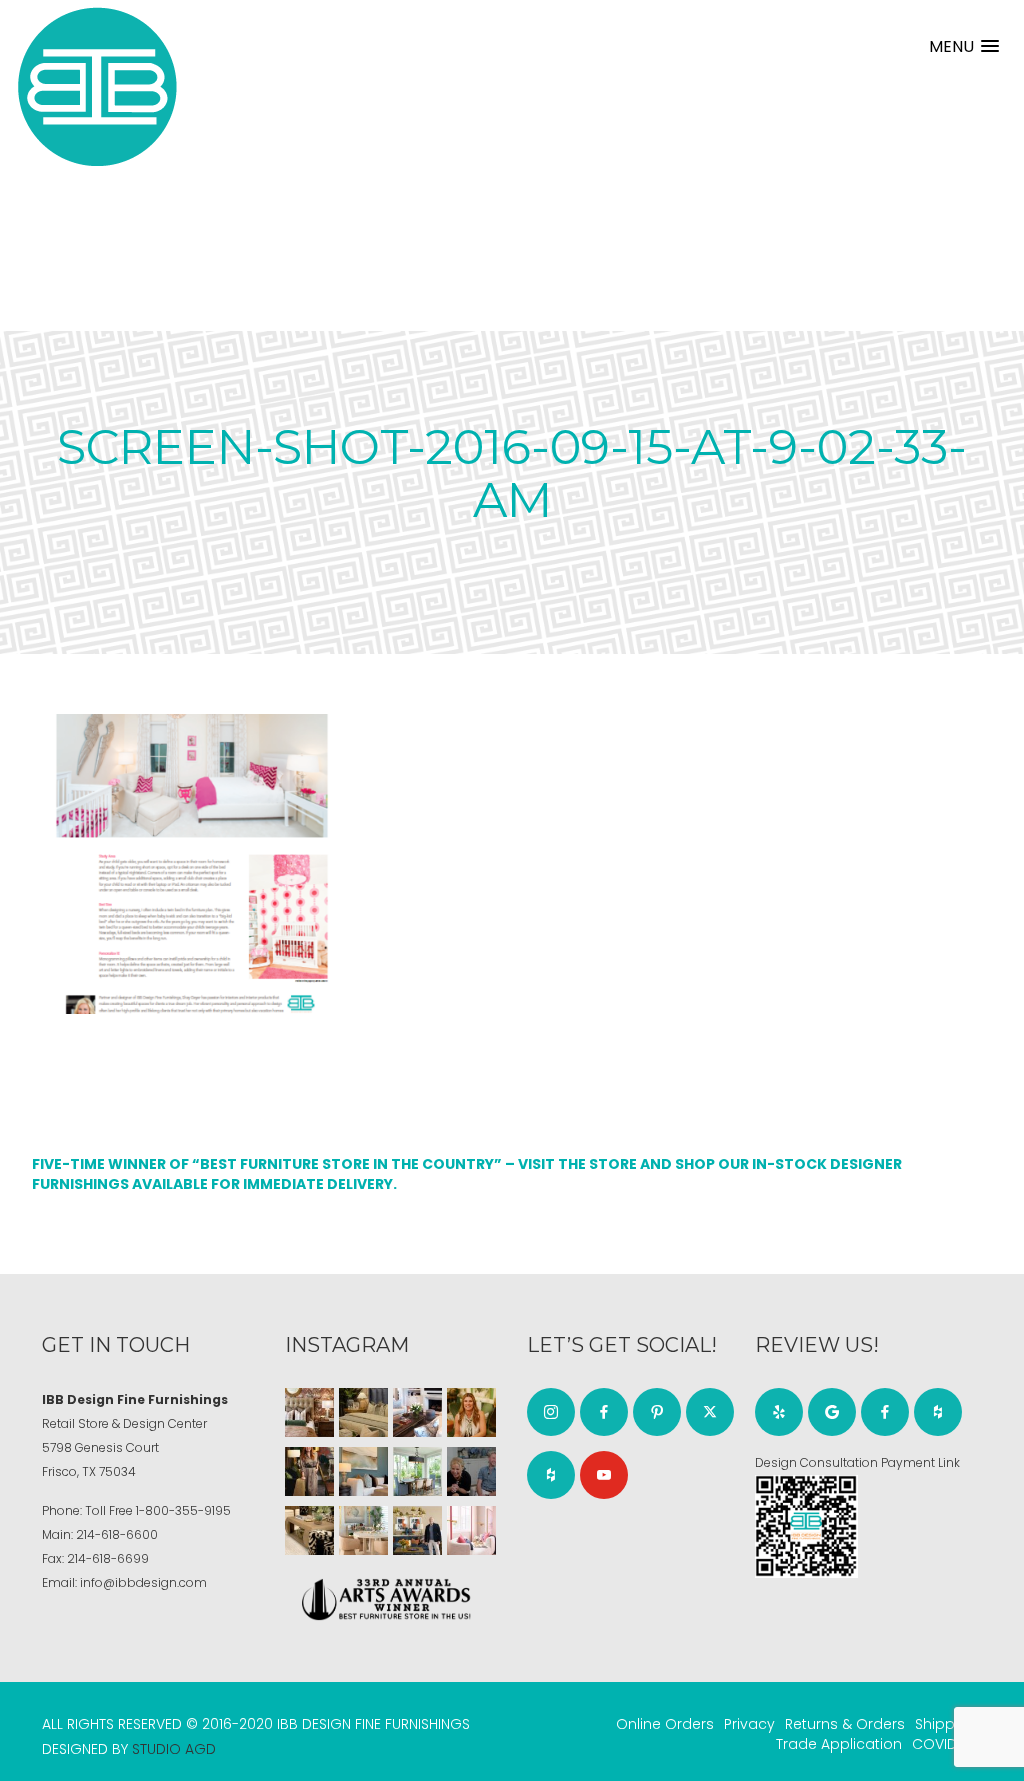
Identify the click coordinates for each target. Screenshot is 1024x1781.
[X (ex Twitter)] (710, 1412)
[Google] (832, 1412)
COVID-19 (944, 1744)
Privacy (749, 1724)
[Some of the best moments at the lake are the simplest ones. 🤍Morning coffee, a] (417, 1471)
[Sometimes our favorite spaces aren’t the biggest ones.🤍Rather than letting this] (471, 1530)
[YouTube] (604, 1475)
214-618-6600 (117, 1534)
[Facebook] (604, 1412)
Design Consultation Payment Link (857, 1462)
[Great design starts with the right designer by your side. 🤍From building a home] (363, 1530)
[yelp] (779, 1412)
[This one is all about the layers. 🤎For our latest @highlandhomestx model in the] (309, 1412)
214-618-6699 (108, 1558)
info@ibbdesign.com (143, 1582)
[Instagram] (551, 1412)
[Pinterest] (657, 1412)
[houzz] (551, 1475)
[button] (964, 46)
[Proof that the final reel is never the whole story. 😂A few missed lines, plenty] (471, 1471)
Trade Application (839, 1744)
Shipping (946, 1724)
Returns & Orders (845, 1724)
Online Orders (665, 1724)
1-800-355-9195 (183, 1510)
